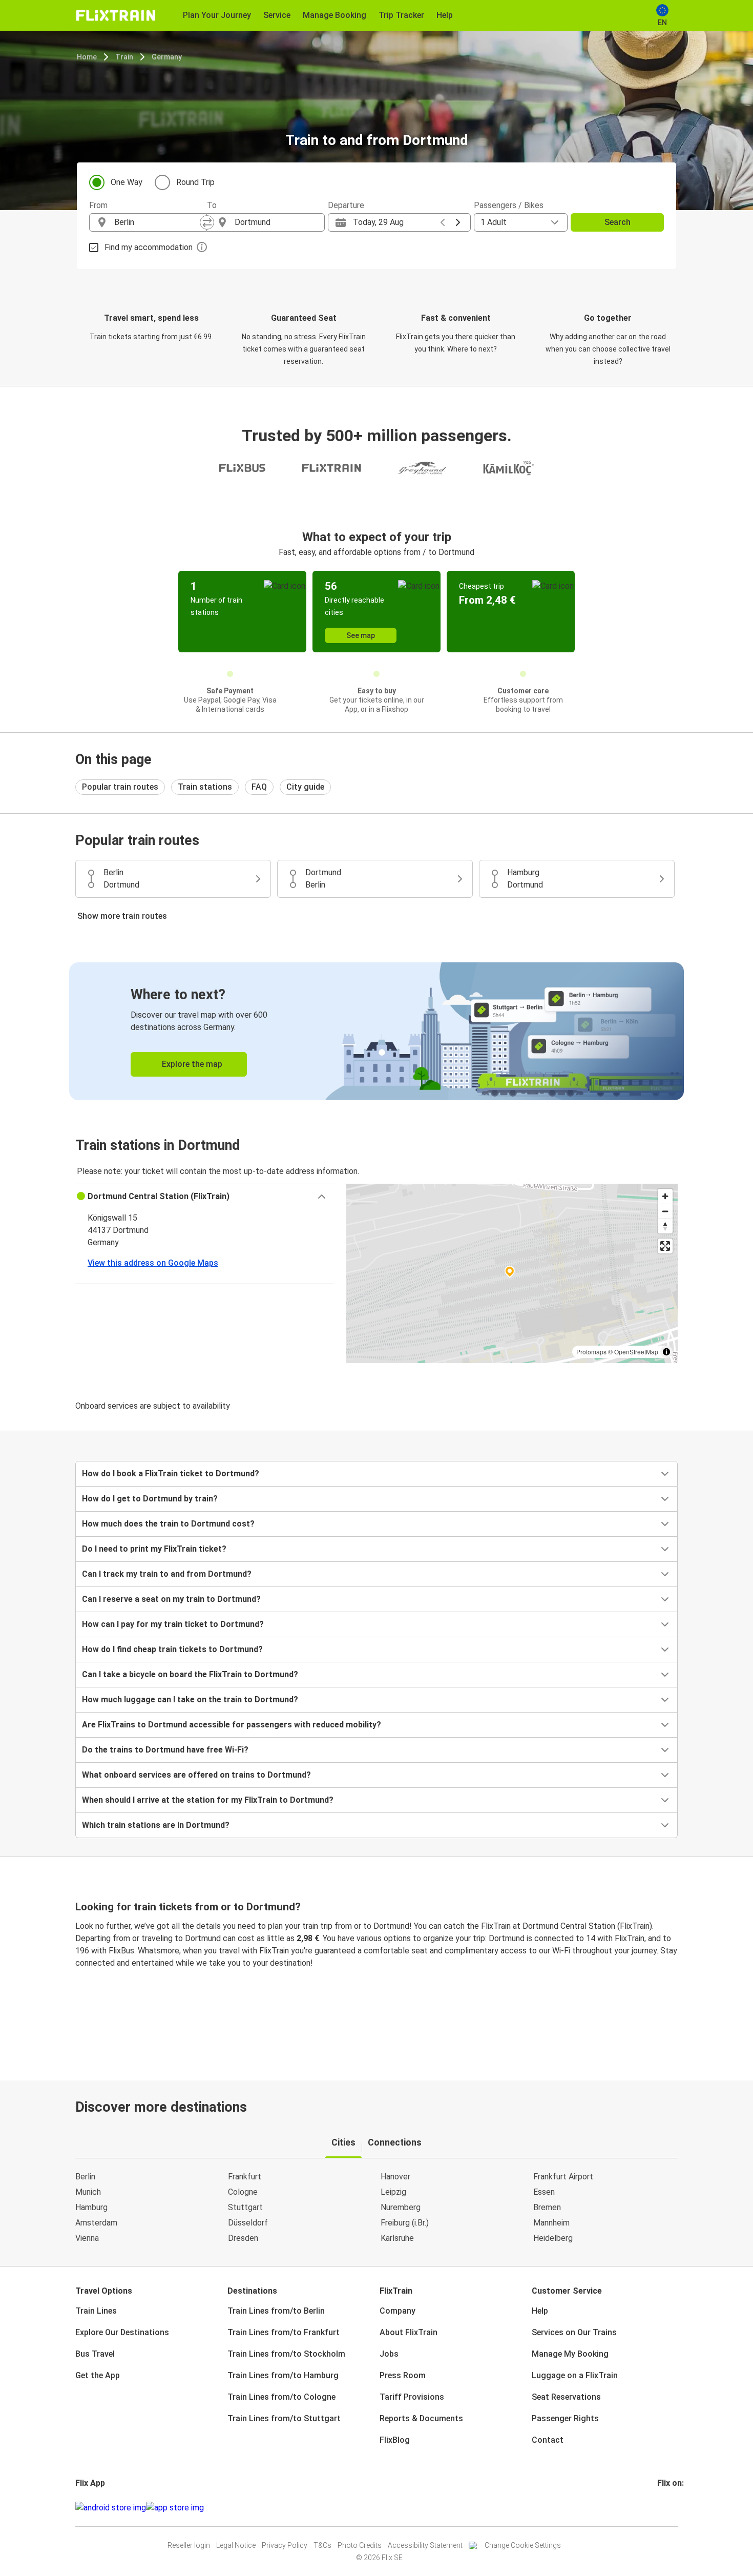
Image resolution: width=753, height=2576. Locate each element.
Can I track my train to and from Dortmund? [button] (167, 1574)
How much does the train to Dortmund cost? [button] (168, 1524)
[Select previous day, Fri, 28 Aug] (443, 222)
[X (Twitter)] (671, 2508)
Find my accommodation (149, 247)
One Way (127, 182)
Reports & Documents (421, 2418)
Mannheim (551, 2223)
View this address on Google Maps (153, 1263)
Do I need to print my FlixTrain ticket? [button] (154, 1549)
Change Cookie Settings (523, 2545)
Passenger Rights (565, 2418)
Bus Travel (95, 2354)
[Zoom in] (665, 1196)
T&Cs (322, 2545)
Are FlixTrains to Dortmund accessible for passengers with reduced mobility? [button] (232, 1725)
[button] (205, 1197)
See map (361, 635)
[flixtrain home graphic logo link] (116, 15)
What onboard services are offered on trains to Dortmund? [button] (196, 1775)
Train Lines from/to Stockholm (286, 2354)
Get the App (98, 2375)
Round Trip (195, 182)
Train (124, 57)
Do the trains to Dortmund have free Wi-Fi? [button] (165, 1750)
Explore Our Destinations (122, 2332)
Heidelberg (553, 2238)
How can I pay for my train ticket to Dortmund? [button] (173, 1624)
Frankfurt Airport (563, 2177)
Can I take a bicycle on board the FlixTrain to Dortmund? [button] (190, 1674)
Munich (88, 2192)
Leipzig (393, 2192)
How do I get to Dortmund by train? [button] (150, 1499)
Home (87, 57)
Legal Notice (236, 2545)
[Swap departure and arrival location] (207, 222)
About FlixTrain (409, 2332)
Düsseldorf (248, 2223)
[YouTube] (665, 2508)
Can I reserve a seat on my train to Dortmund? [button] (171, 1599)
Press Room (403, 2375)
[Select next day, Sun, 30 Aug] (458, 222)
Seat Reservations (566, 2397)
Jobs (389, 2354)
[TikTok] (674, 2508)
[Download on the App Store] (175, 2508)
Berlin (85, 2177)
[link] (376, 1031)
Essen (544, 2192)
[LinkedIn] (668, 2508)
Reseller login (189, 2545)
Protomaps (591, 1352)
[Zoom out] (665, 1211)
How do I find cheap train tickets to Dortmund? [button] (172, 1649)
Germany (167, 57)
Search (618, 222)
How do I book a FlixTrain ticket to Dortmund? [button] (171, 1474)
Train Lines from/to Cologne (281, 2397)
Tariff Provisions (412, 2397)
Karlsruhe (397, 2238)
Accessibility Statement (425, 2545)
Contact (548, 2440)
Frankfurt (245, 2177)
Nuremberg (401, 2207)
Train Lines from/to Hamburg (283, 2375)
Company (398, 2311)
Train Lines (96, 2311)
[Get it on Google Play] (111, 2508)
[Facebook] (659, 2508)
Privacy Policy (285, 2545)
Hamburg (91, 2207)
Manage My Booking (570, 2354)
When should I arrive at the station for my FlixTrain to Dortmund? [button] (208, 1800)
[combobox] (157, 222)
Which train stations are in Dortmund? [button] (156, 1825)
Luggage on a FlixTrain (575, 2375)
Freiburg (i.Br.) (405, 2223)
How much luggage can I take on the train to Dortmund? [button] (190, 1699)
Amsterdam (96, 2223)
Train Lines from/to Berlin (276, 2311)
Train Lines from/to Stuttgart (284, 2418)
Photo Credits (360, 2545)
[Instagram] (662, 2508)
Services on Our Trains (574, 2332)
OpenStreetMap (636, 1352)
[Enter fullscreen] (665, 1246)
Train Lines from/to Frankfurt (284, 2332)
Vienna (87, 2238)
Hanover (395, 2177)
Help (540, 2311)
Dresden (243, 2238)
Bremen (547, 2207)
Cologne (243, 2192)
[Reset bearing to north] (665, 1226)
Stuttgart (245, 2207)
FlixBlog (395, 2440)
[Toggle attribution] (666, 1352)
